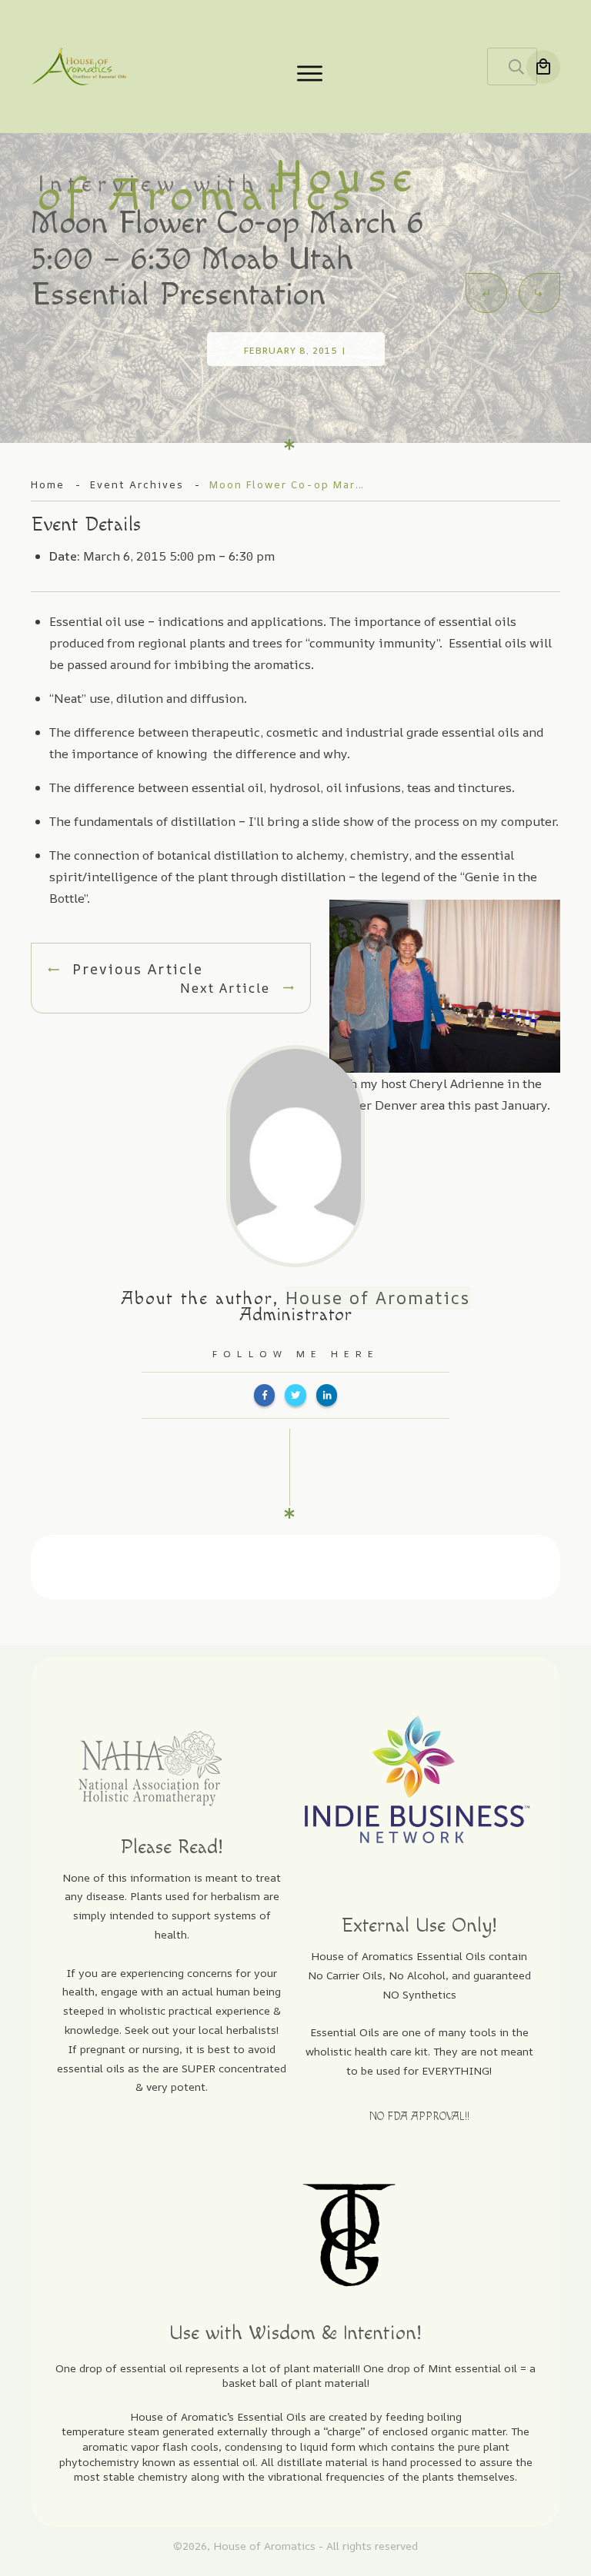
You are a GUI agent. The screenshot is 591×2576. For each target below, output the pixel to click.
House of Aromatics (378, 1298)
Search (516, 67)
